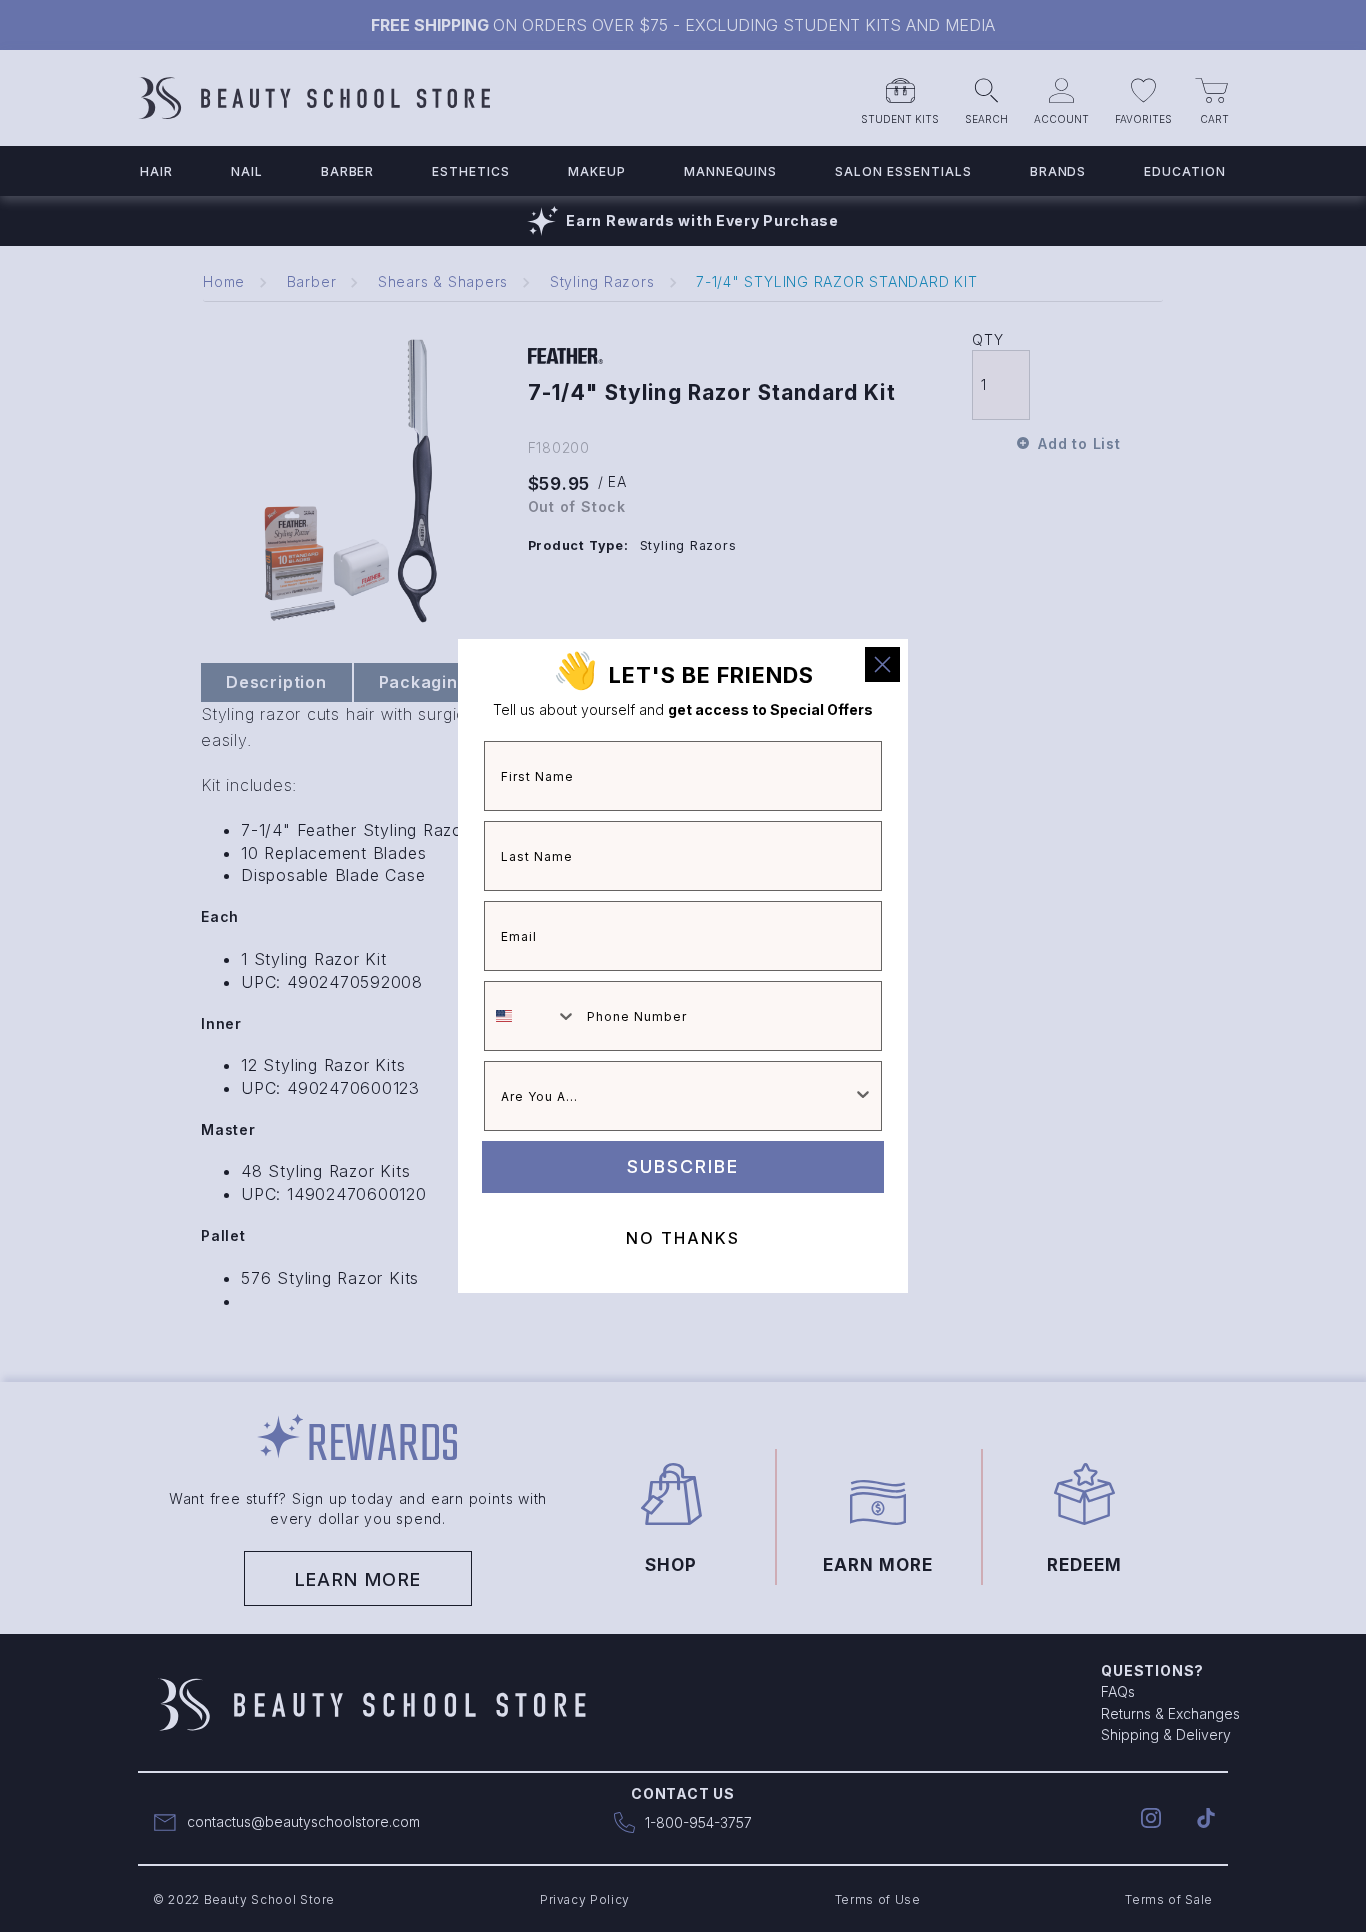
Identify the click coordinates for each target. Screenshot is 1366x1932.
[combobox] (531, 1016)
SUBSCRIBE (683, 1166)
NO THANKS (683, 1238)
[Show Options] (863, 1096)
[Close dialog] (882, 664)
